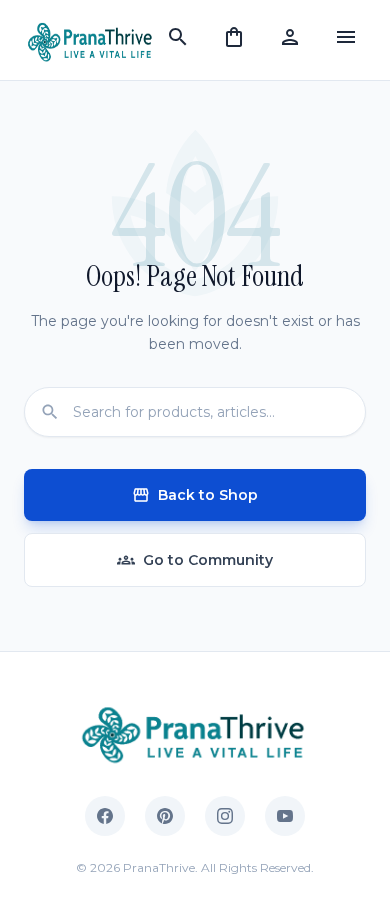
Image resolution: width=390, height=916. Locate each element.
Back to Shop (195, 495)
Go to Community (195, 560)
